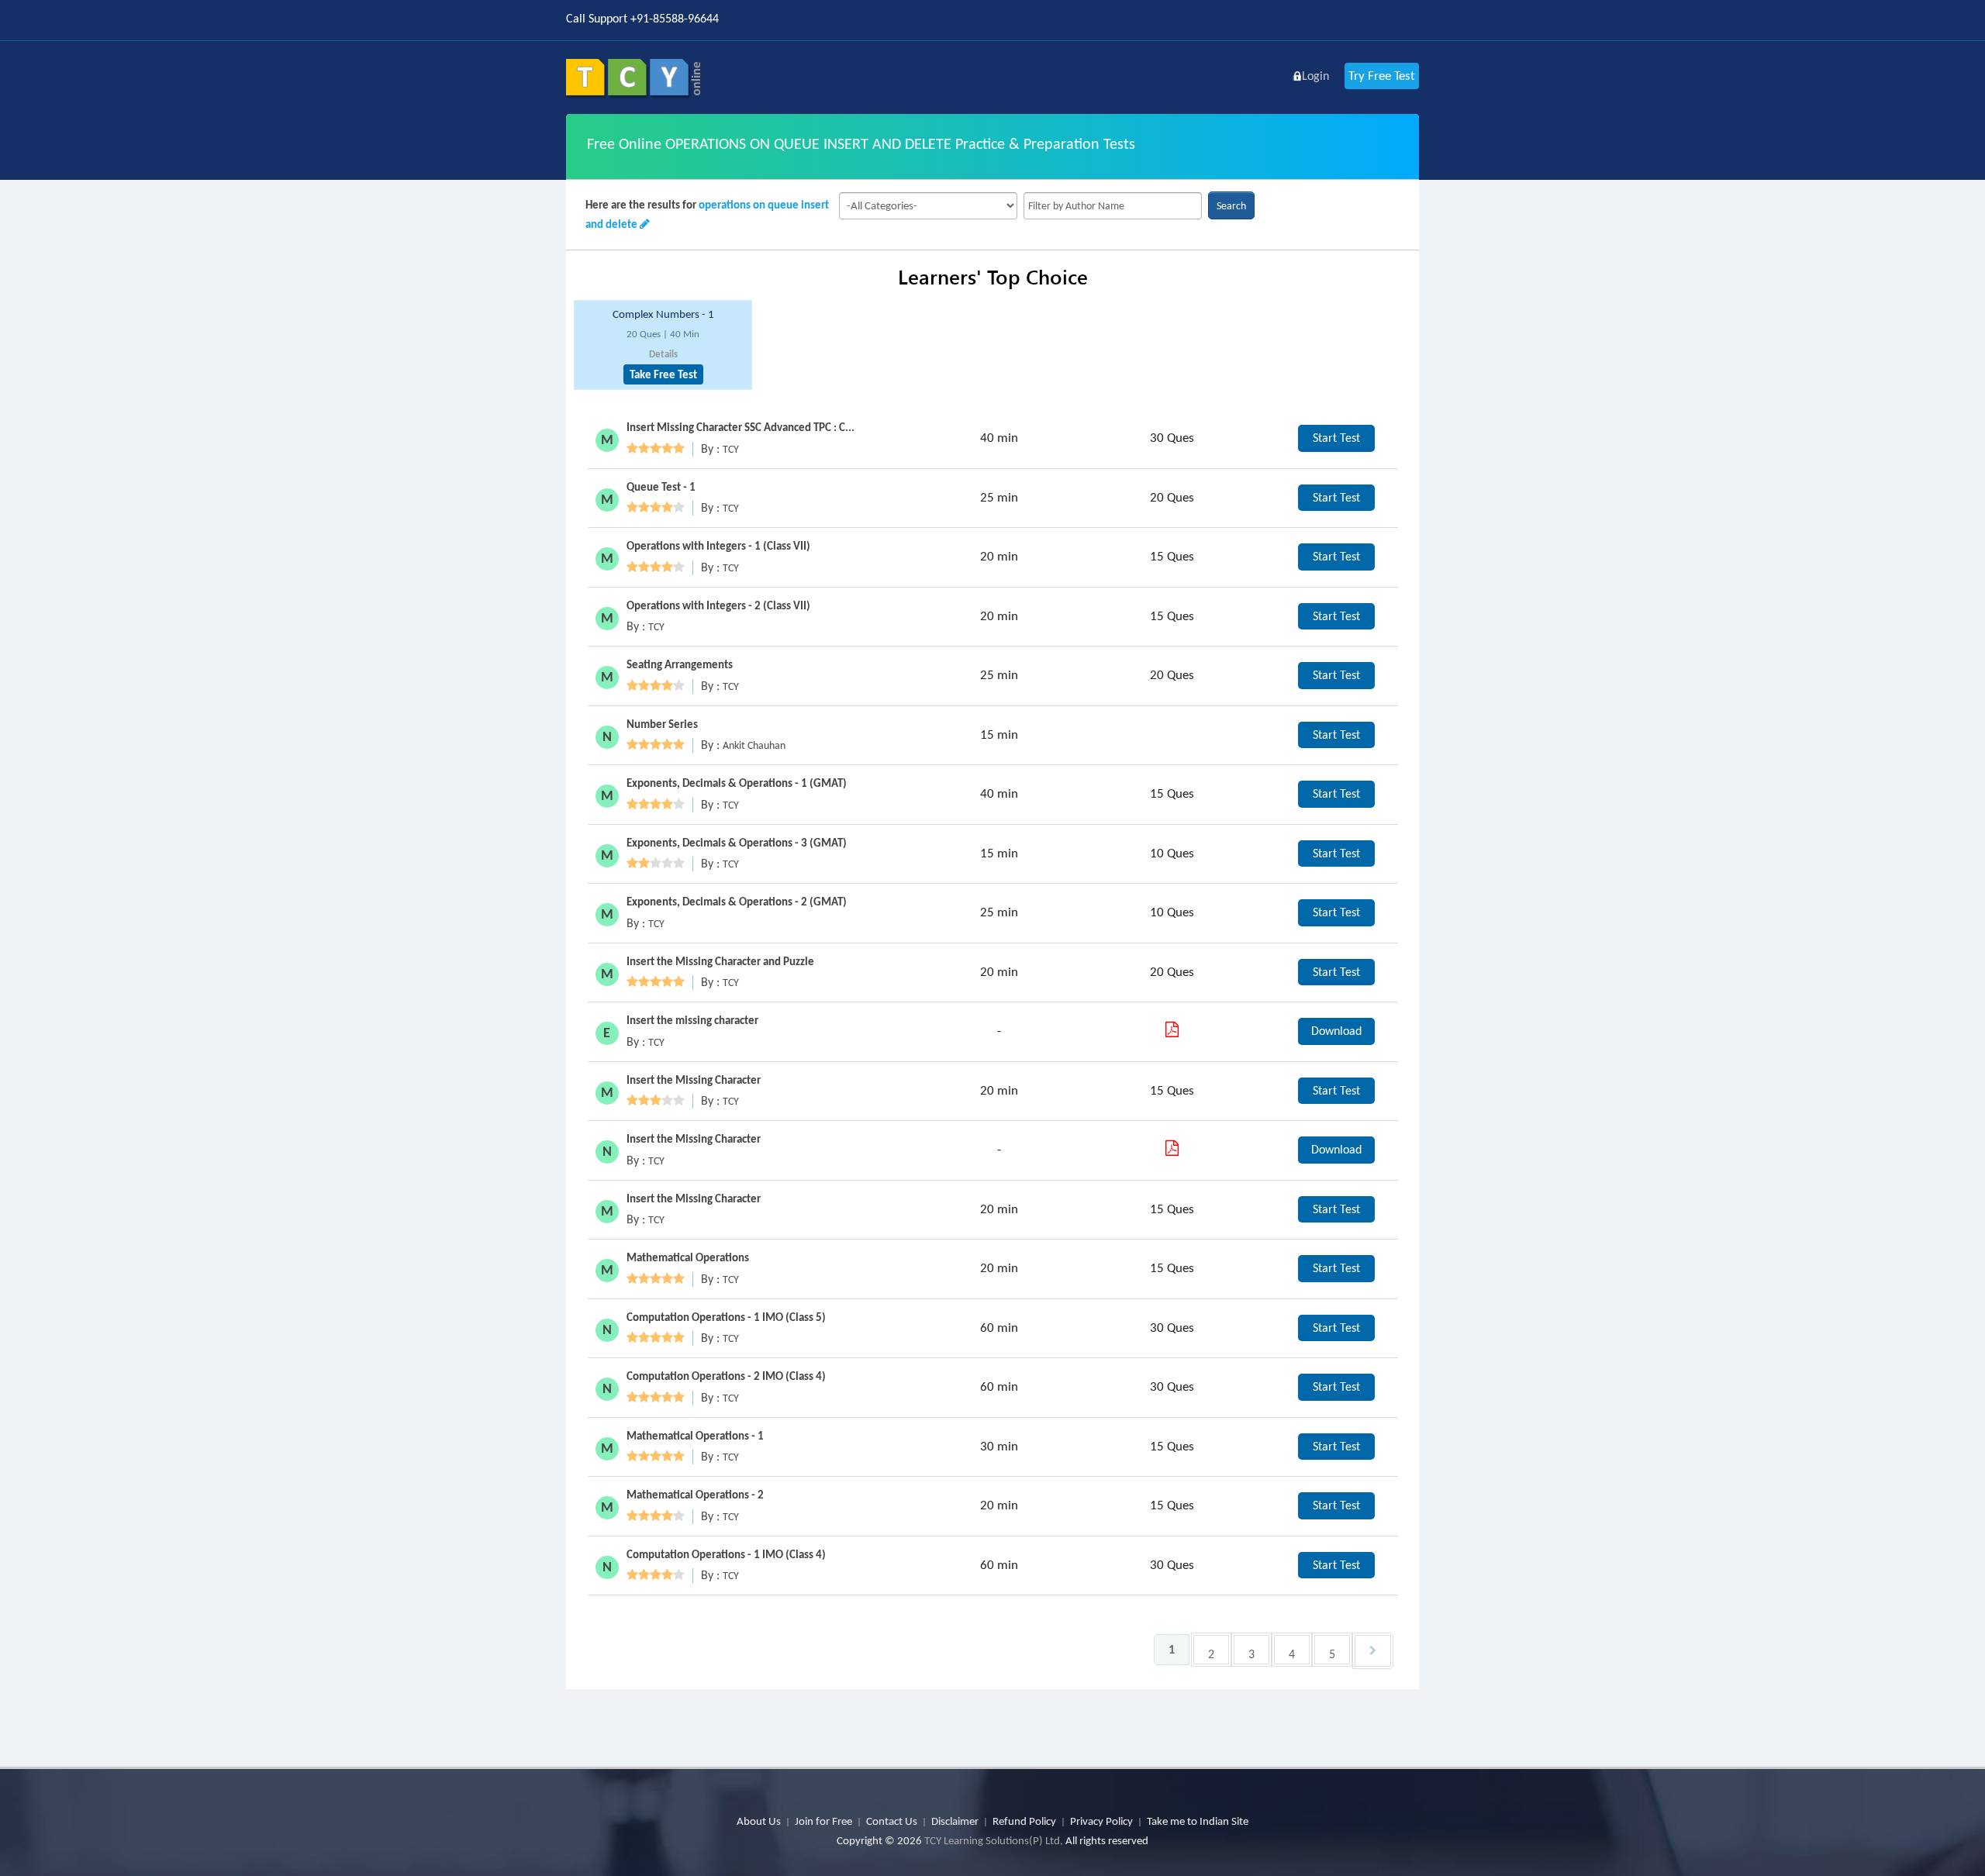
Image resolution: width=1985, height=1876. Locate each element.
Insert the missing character (692, 1020)
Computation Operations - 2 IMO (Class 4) (726, 1376)
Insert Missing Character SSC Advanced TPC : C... (740, 427)
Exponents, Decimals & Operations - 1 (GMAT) (737, 783)
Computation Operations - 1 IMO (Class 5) (726, 1317)
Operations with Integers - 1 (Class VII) (718, 546)
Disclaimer (955, 1821)
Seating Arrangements (680, 664)
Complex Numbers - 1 (663, 314)
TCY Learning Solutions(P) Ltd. (994, 1840)
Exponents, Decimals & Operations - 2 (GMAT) (737, 902)
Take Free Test (663, 374)
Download (1336, 1031)
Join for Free (823, 1821)
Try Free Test (1382, 76)
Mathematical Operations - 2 (695, 1495)
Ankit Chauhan (754, 745)
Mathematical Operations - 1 (695, 1436)
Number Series (662, 724)
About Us (759, 1821)
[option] (663, 345)
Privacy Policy (1101, 1821)
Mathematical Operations (688, 1257)
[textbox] (1113, 206)
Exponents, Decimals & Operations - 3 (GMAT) (737, 843)
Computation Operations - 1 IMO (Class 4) (726, 1554)
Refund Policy (1024, 1821)
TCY (731, 449)
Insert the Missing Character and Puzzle (720, 961)
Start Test (1336, 438)
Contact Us (892, 1821)
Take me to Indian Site (1198, 1821)
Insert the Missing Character (694, 1080)
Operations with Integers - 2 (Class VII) (718, 605)
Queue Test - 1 (661, 487)
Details (663, 354)
